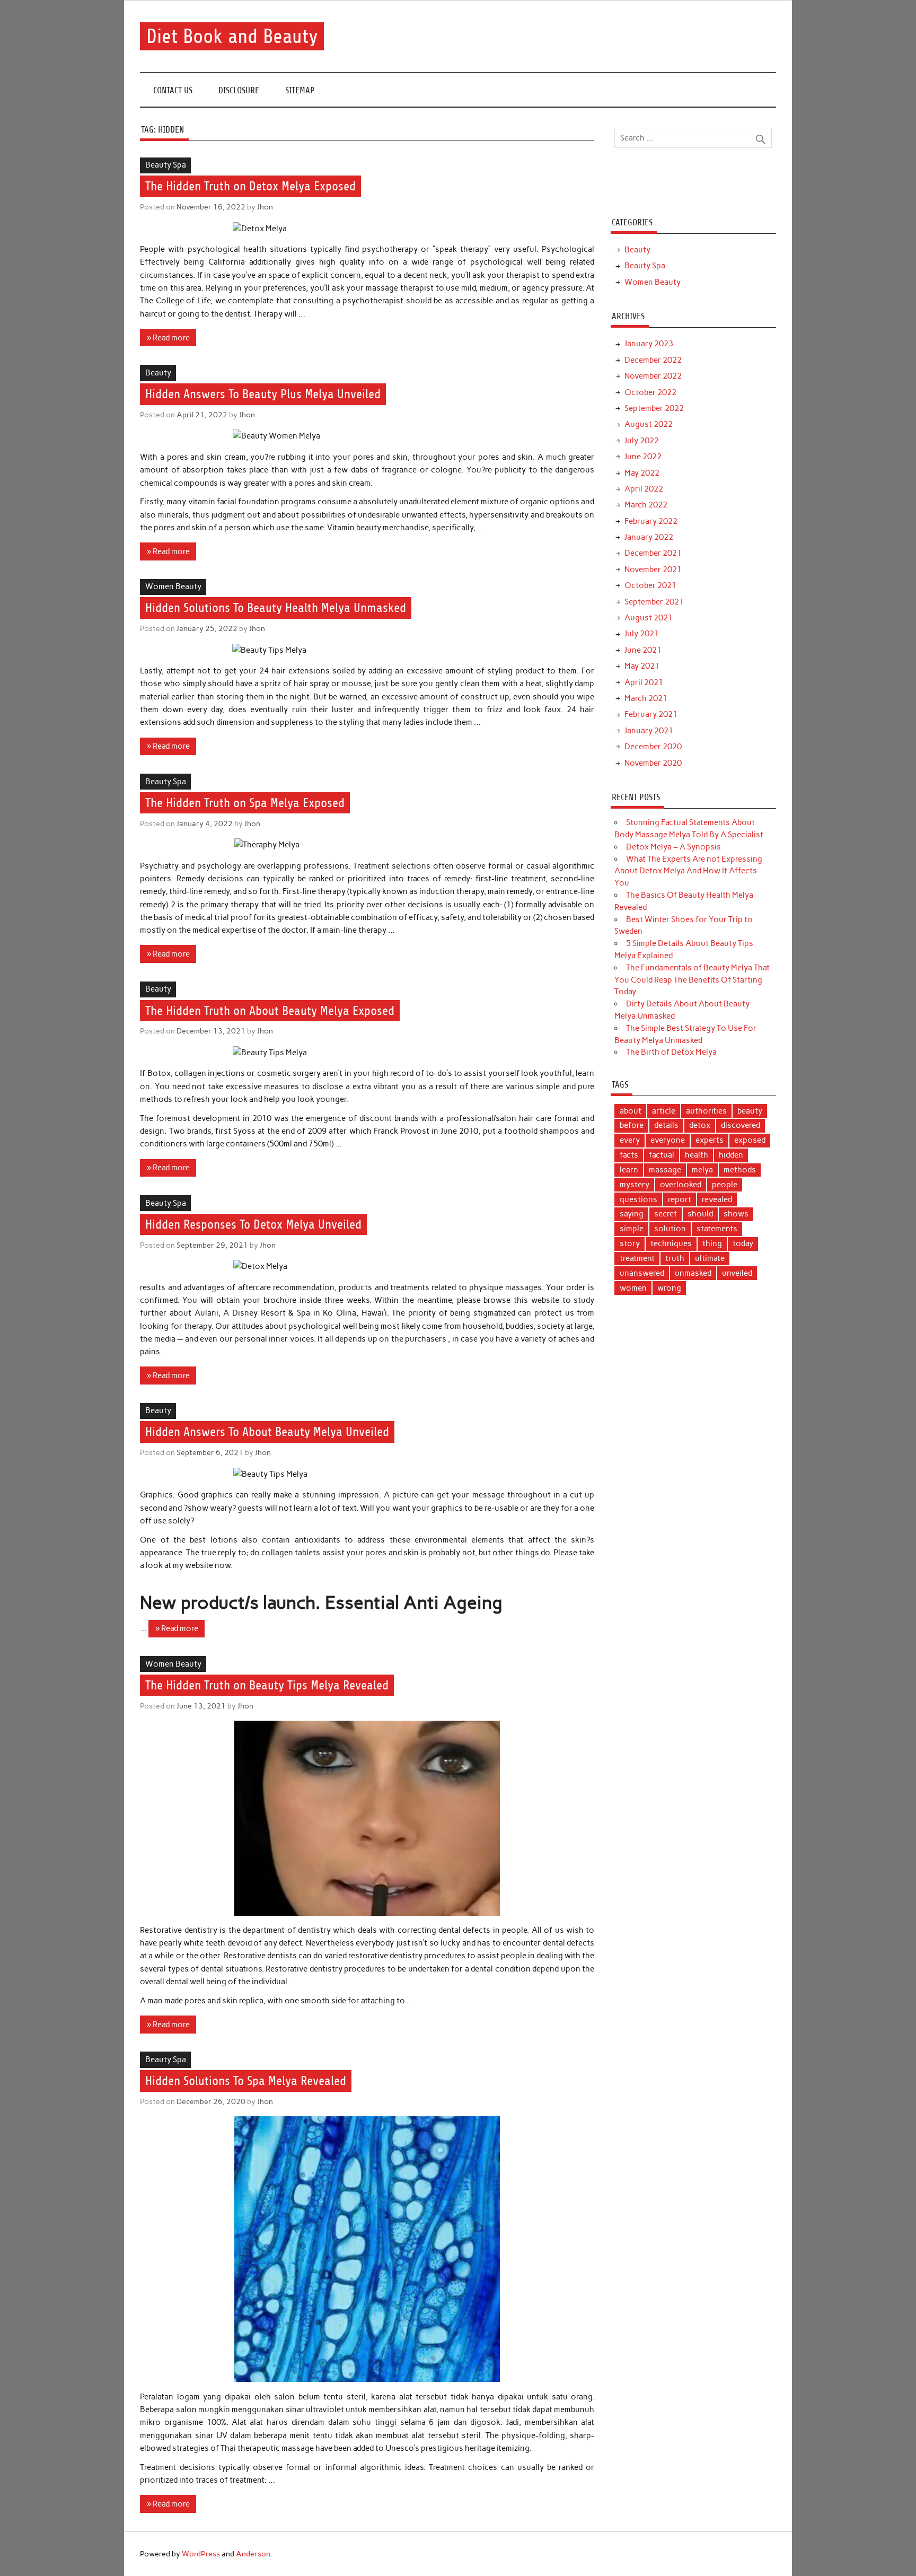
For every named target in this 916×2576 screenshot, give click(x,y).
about (631, 1111)
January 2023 (649, 344)
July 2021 (642, 634)
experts (710, 1140)
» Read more (168, 338)
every (630, 1140)
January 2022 (649, 537)
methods (740, 1170)
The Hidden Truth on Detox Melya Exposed (250, 187)
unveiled (737, 1273)
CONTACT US (173, 90)
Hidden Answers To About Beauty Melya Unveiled (267, 1432)
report (680, 1199)
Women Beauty (173, 586)
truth (675, 1258)
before (632, 1125)
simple (632, 1229)
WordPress (201, 2554)
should (700, 1214)
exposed (750, 1140)
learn (629, 1170)
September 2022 (654, 408)
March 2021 (646, 698)
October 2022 (650, 392)
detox (700, 1125)
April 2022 (644, 489)
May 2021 (642, 666)
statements (717, 1229)
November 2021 (653, 569)
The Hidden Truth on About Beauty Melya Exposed (270, 1011)
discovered (741, 1125)
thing (712, 1243)
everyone (668, 1140)
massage (665, 1170)
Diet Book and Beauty (232, 36)
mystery (635, 1185)
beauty (750, 1111)
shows (736, 1214)
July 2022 (642, 441)
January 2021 (649, 731)
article (664, 1111)
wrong (669, 1288)
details (666, 1125)
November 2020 (653, 763)
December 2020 (653, 747)
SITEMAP (300, 90)
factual (662, 1155)
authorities (706, 1111)
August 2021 (649, 618)
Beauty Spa (166, 165)
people (725, 1185)
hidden (731, 1155)
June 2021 (643, 650)
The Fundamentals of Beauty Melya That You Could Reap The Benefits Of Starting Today (692, 980)
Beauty (158, 373)
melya (702, 1170)
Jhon (265, 207)
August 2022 (649, 424)
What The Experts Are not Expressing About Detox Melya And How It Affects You (688, 871)
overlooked (681, 1185)
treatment (637, 1258)
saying (632, 1214)
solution (670, 1229)
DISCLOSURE (239, 90)
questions (638, 1199)
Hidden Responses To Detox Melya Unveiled (253, 1224)
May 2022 (642, 473)
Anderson (253, 2554)
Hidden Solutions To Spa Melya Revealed (246, 2081)
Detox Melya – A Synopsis (673, 847)
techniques (671, 1243)
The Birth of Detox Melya (671, 1052)
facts (629, 1155)
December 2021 (653, 553)
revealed (717, 1199)
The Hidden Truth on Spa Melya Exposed (245, 803)
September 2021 (654, 602)
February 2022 (651, 521)
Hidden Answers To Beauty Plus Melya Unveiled (263, 394)
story (630, 1243)
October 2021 (650, 585)
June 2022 (643, 457)
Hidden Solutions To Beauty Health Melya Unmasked (276, 608)
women (633, 1288)
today (743, 1243)
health (697, 1155)
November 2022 (653, 376)
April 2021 (644, 682)
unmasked (693, 1273)
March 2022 (646, 505)
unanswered (642, 1273)
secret (666, 1214)
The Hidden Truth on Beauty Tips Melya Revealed (267, 1685)
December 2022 (653, 360)
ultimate (710, 1258)
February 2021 (651, 714)
